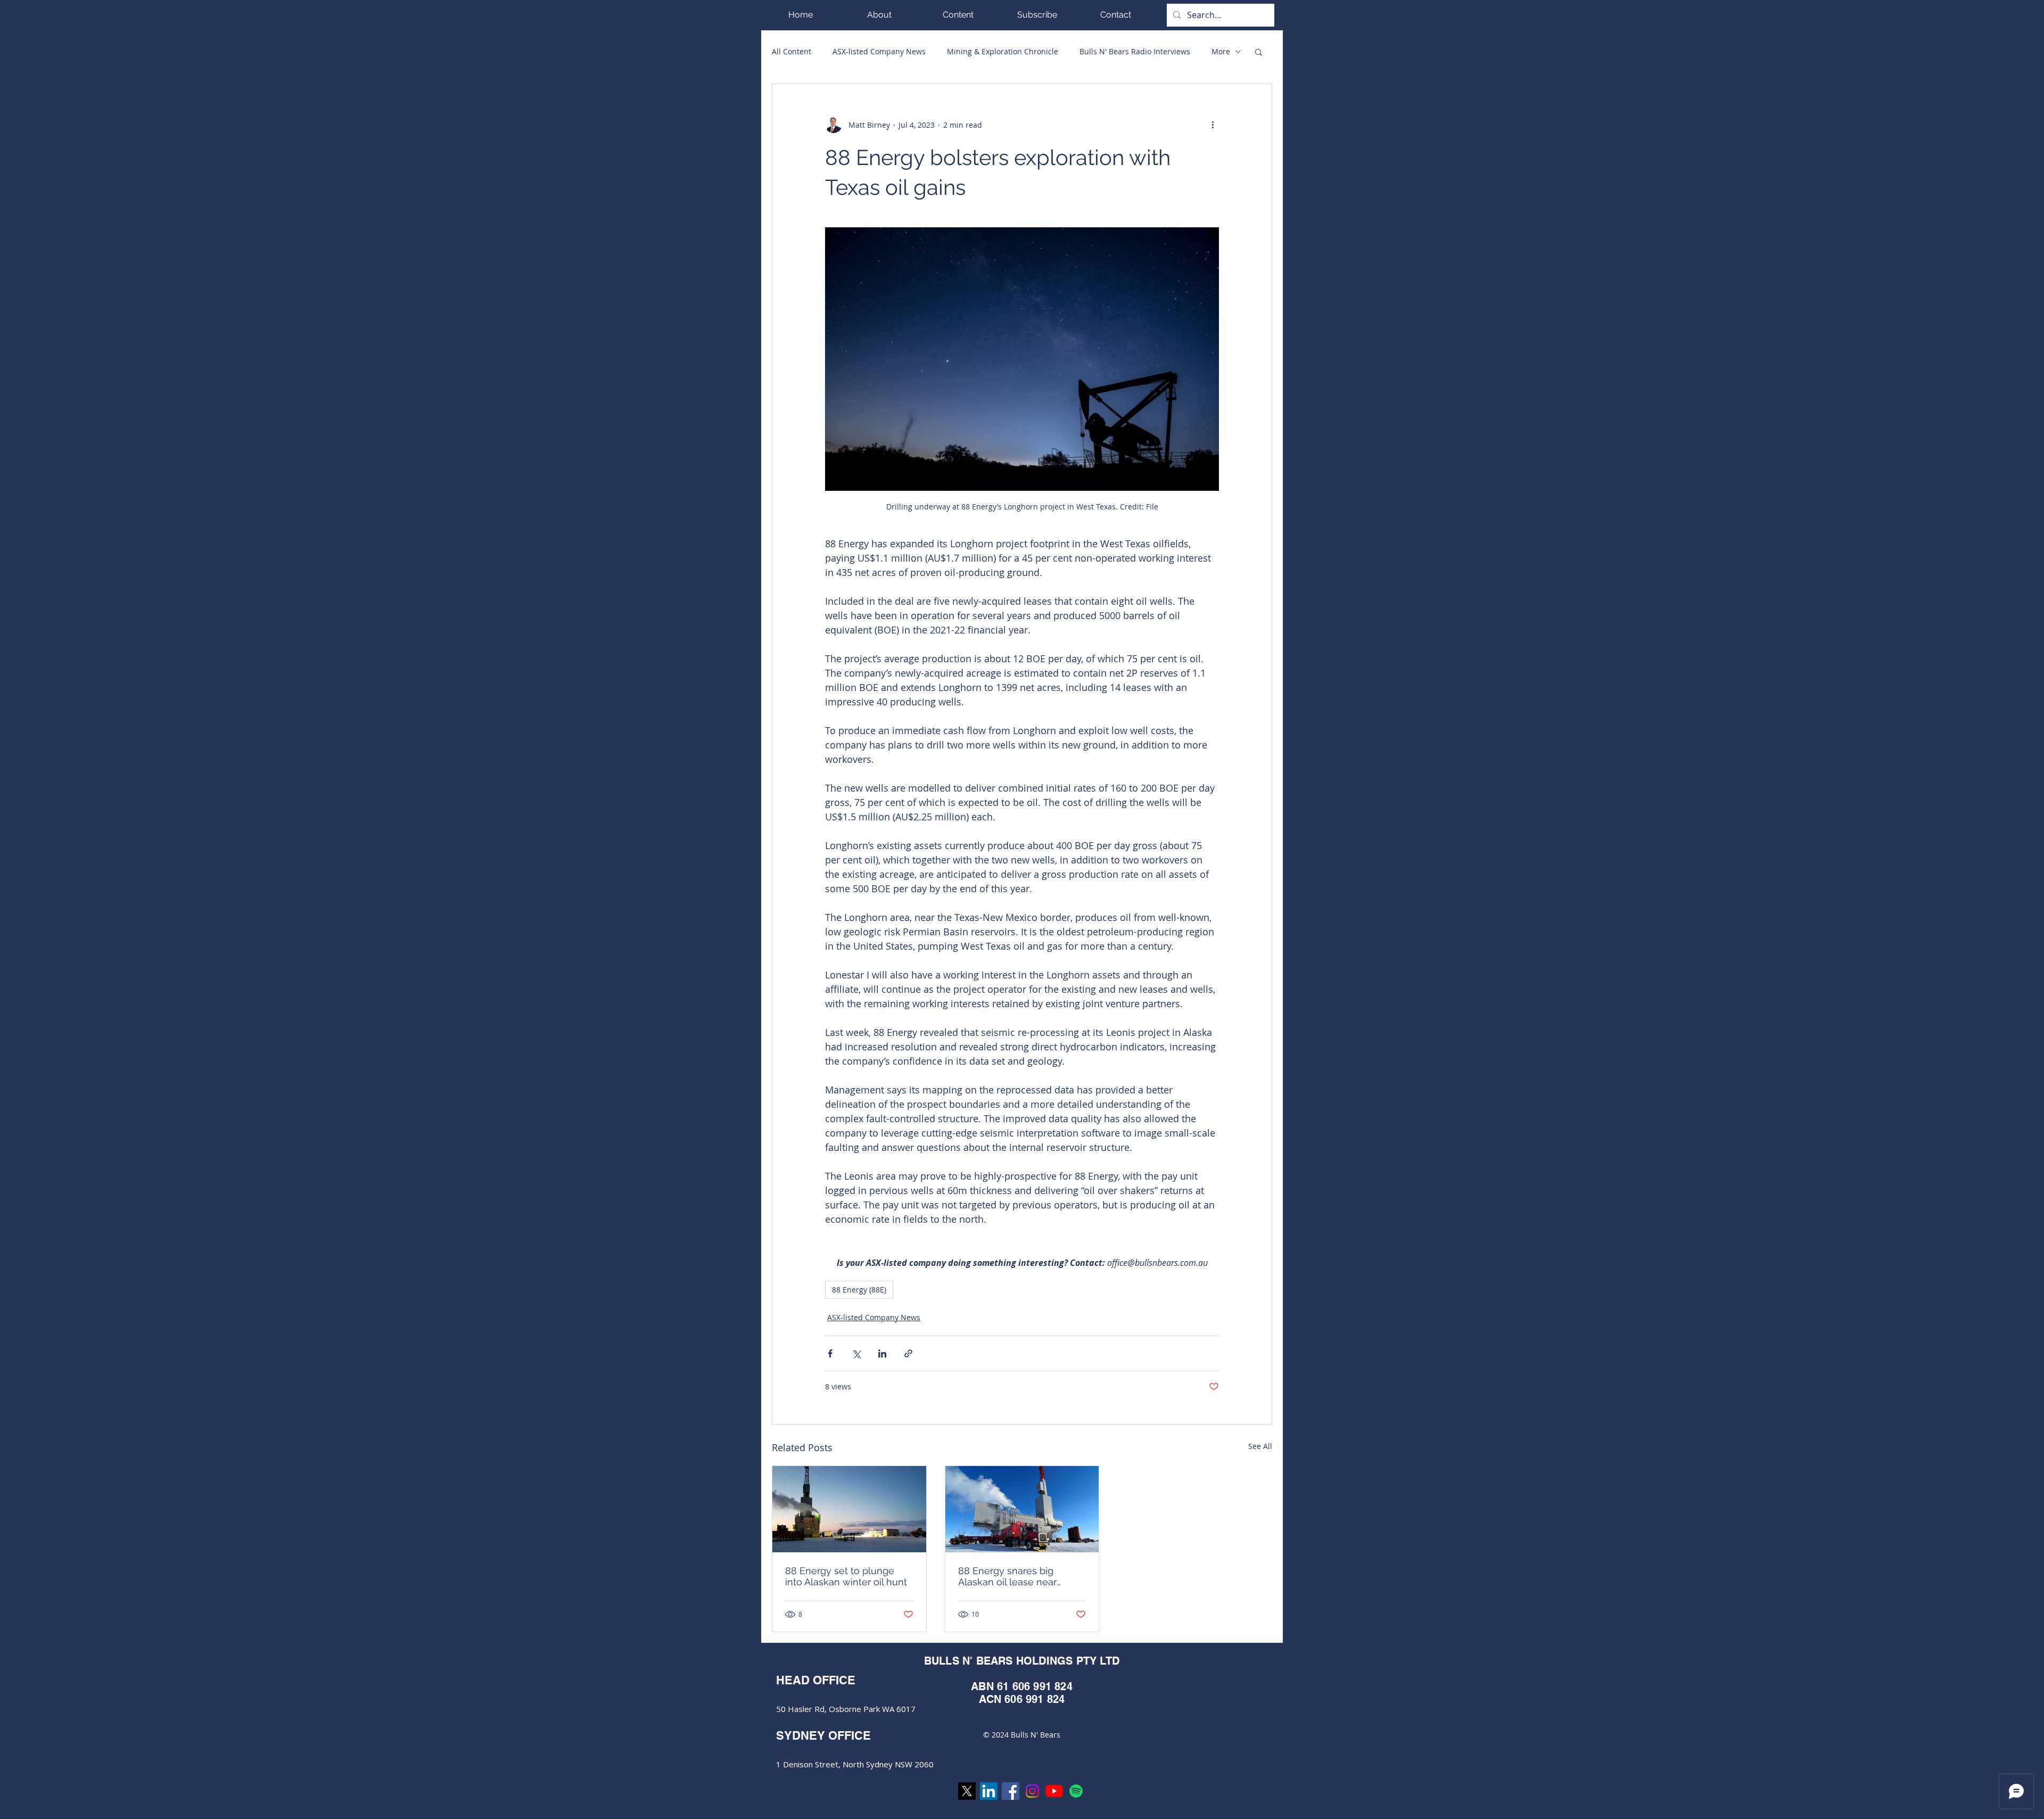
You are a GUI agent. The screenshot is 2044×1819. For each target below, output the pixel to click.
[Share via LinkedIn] (882, 1353)
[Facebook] (1011, 1791)
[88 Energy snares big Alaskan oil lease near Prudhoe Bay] (1022, 1509)
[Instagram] (1032, 1791)
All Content (792, 51)
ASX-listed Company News (879, 51)
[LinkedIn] (989, 1791)
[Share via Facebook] (830, 1353)
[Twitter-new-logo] (967, 1791)
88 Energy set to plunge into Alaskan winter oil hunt (846, 1576)
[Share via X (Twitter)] (856, 1353)
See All (1260, 1446)
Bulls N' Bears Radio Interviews (1135, 51)
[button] (958, 15)
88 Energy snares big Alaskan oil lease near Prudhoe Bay (1007, 1576)
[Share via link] (908, 1353)
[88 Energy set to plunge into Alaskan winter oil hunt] (849, 1509)
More (1221, 51)
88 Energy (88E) (859, 1290)
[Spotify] (1076, 1791)
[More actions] (1213, 125)
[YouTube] (1054, 1791)
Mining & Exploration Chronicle (1003, 51)
